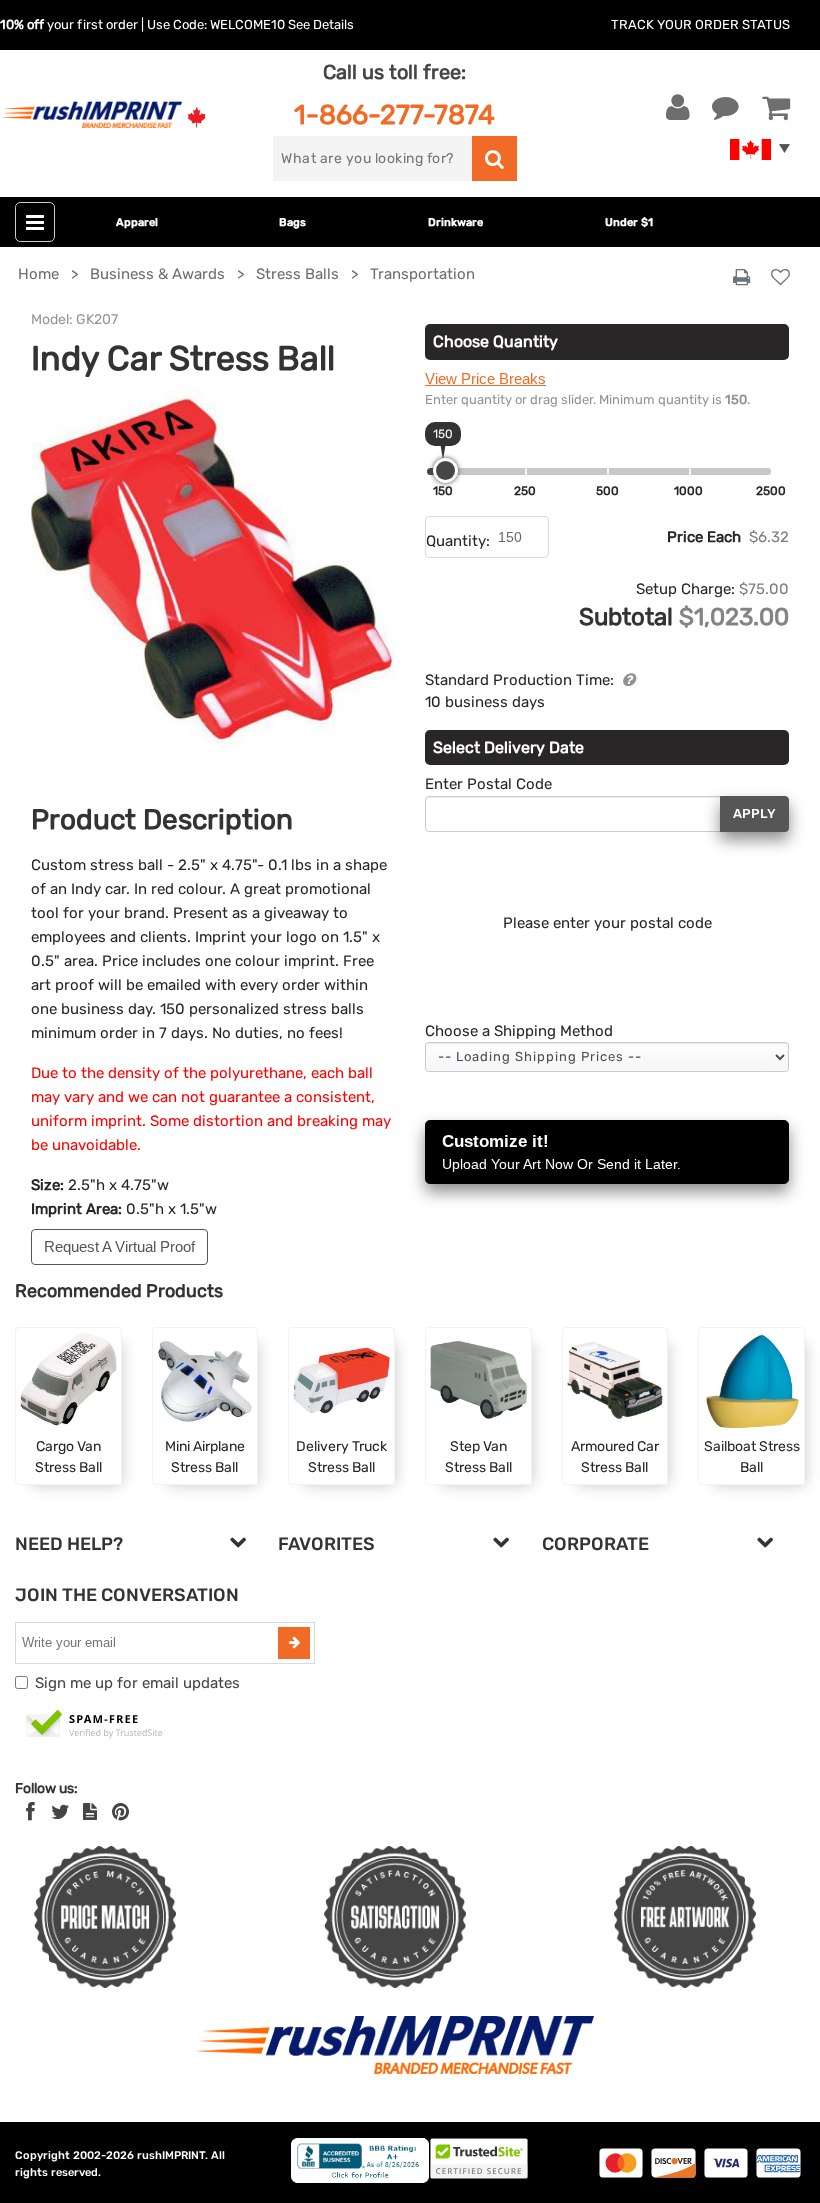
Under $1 (629, 222)
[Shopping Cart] (776, 108)
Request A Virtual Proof (119, 1246)
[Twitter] (60, 1812)
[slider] (445, 470)
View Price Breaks (485, 378)
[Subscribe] (294, 1643)
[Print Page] (741, 278)
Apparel (137, 222)
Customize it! (561, 1152)
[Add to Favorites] (780, 278)
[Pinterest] (120, 1812)
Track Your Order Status (700, 24)
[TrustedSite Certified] (95, 1725)
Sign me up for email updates (137, 1683)
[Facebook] (30, 1812)
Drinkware (455, 222)
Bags (292, 222)
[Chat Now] (725, 108)
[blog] (90, 1812)
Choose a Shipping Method (519, 1031)
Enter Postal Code (488, 784)
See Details (321, 24)
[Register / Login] (678, 108)
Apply (754, 813)
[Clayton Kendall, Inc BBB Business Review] (360, 2178)
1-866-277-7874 (394, 114)
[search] (494, 158)
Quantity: (458, 541)
